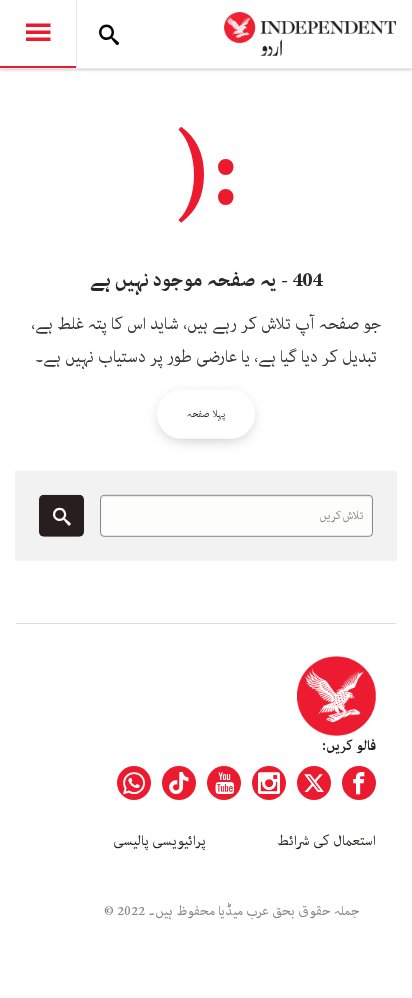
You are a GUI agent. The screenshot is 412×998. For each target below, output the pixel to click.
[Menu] (38, 34)
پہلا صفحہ (206, 414)
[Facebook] (359, 783)
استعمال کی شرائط (326, 841)
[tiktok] (179, 783)
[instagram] (269, 783)
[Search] (109, 34)
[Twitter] (314, 783)
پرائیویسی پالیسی (159, 841)
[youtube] (224, 783)
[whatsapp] (134, 783)
